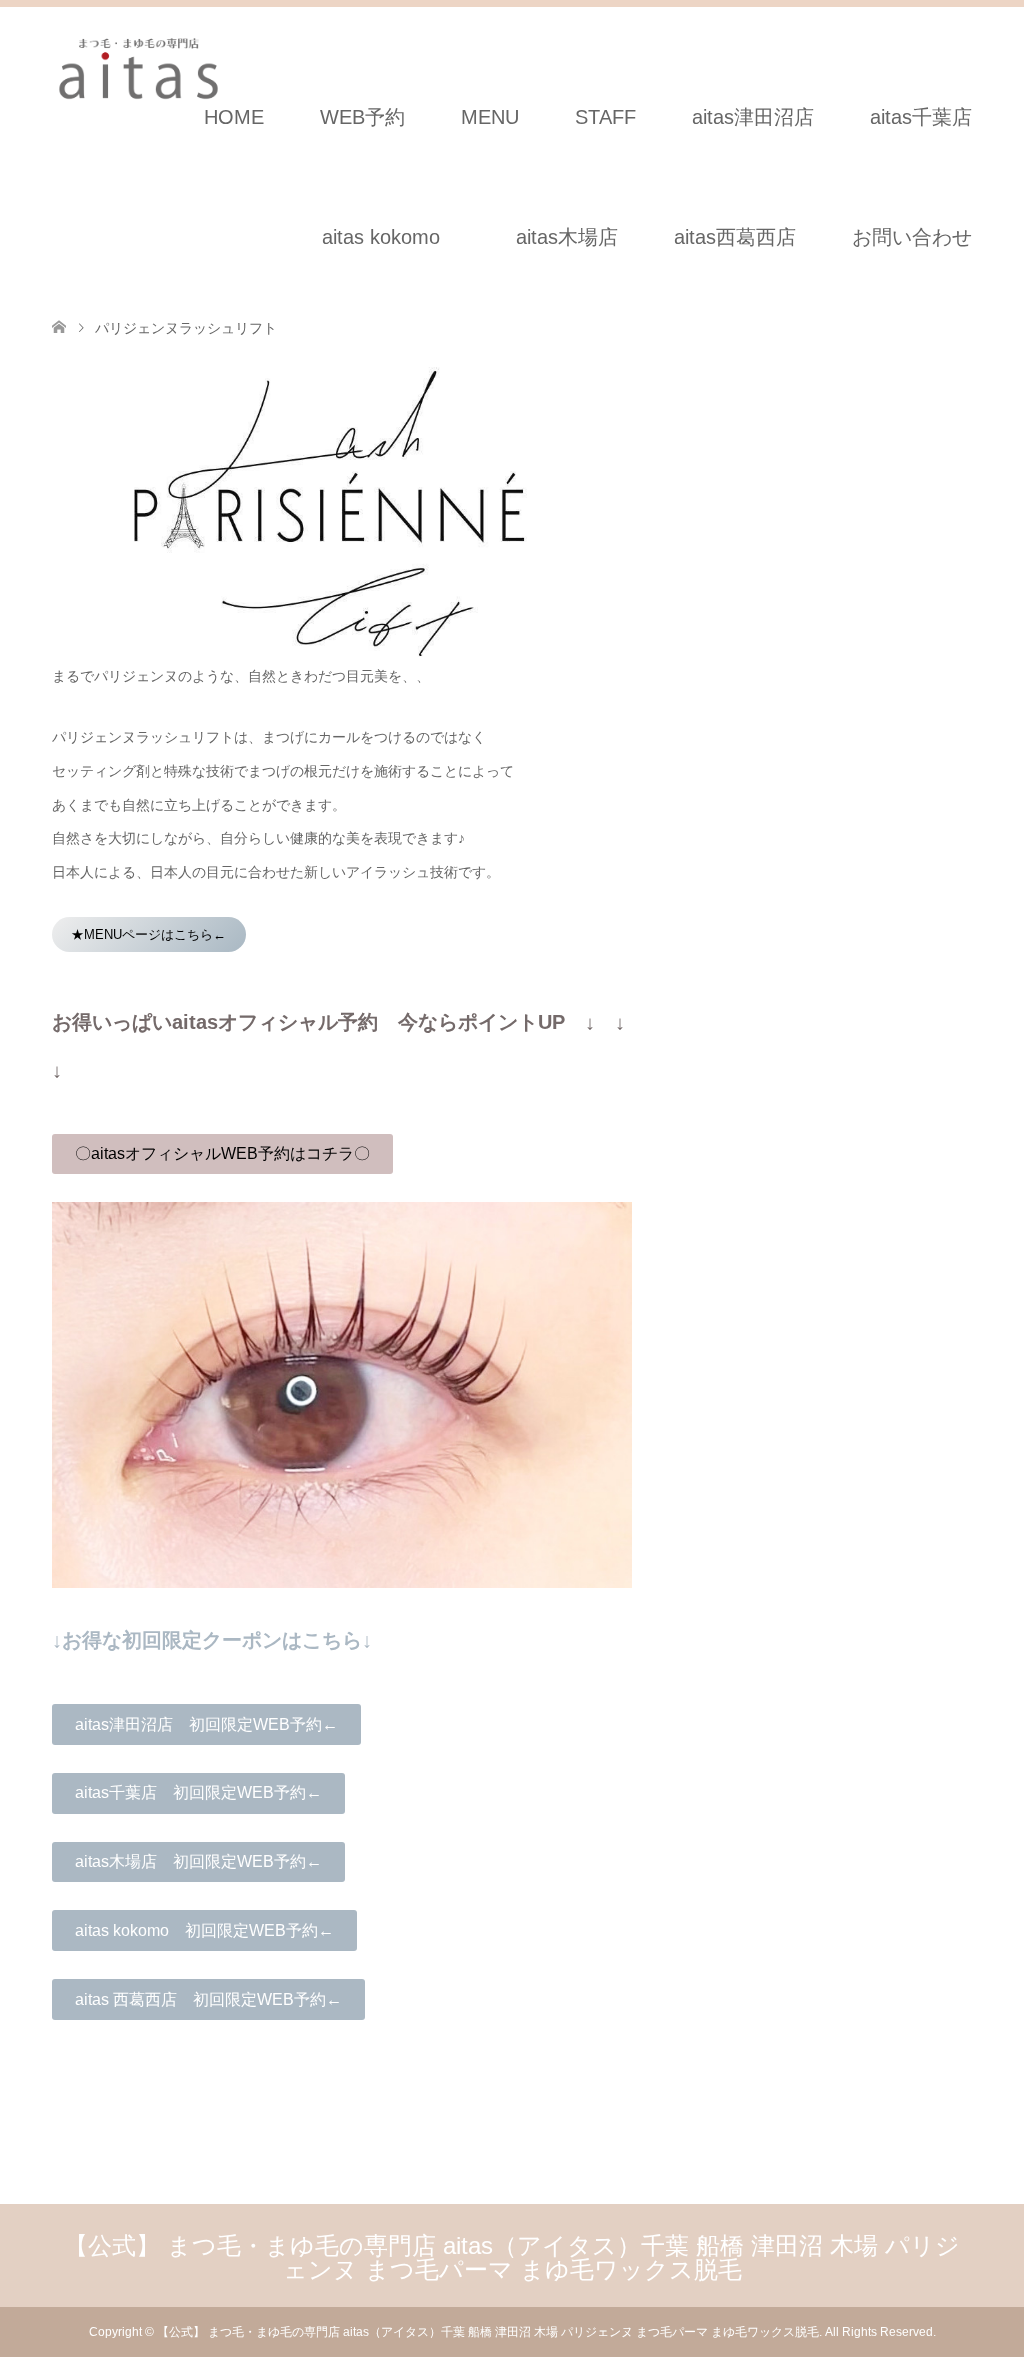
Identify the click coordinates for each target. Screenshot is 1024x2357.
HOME (234, 117)
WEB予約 (362, 117)
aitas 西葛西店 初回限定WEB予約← (208, 1999)
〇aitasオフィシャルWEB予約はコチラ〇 (222, 1153)
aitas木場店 (577, 237)
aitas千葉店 (921, 117)
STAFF (605, 117)
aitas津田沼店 (753, 117)
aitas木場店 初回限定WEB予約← (198, 1861)
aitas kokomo (381, 237)
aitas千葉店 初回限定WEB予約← (198, 1792)
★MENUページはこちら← (148, 934)
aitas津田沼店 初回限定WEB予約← (206, 1724)
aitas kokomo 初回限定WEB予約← (204, 1930)
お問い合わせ (912, 237)
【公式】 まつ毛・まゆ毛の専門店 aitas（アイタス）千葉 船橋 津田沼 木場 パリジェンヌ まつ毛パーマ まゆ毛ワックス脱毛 (512, 2257)
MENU (490, 117)
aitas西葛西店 (735, 237)
